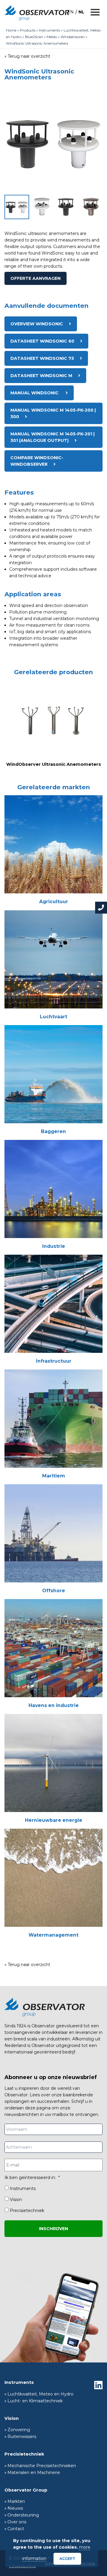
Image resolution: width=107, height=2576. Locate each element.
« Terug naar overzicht (27, 56)
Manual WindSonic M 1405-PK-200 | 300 (53, 413)
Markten (16, 2501)
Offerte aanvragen (36, 278)
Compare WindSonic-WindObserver (37, 461)
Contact (16, 2529)
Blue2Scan (34, 37)
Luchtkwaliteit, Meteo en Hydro (40, 2394)
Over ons (17, 2522)
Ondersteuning (23, 2515)
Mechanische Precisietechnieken (42, 2466)
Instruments (49, 30)
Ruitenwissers (22, 2437)
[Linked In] (98, 2385)
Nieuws (15, 2508)
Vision (16, 2200)
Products (28, 30)
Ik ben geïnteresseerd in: (32, 2177)
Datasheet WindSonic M (41, 376)
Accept (67, 2559)
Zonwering (19, 2430)
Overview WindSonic (37, 324)
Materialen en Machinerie (34, 2473)
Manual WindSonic (35, 393)
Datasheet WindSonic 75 (42, 358)
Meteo (52, 37)
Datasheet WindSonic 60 (42, 341)
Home (11, 30)
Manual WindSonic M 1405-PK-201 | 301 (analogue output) (52, 437)
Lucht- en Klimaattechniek (35, 2401)
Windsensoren (73, 37)
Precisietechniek (27, 2211)
